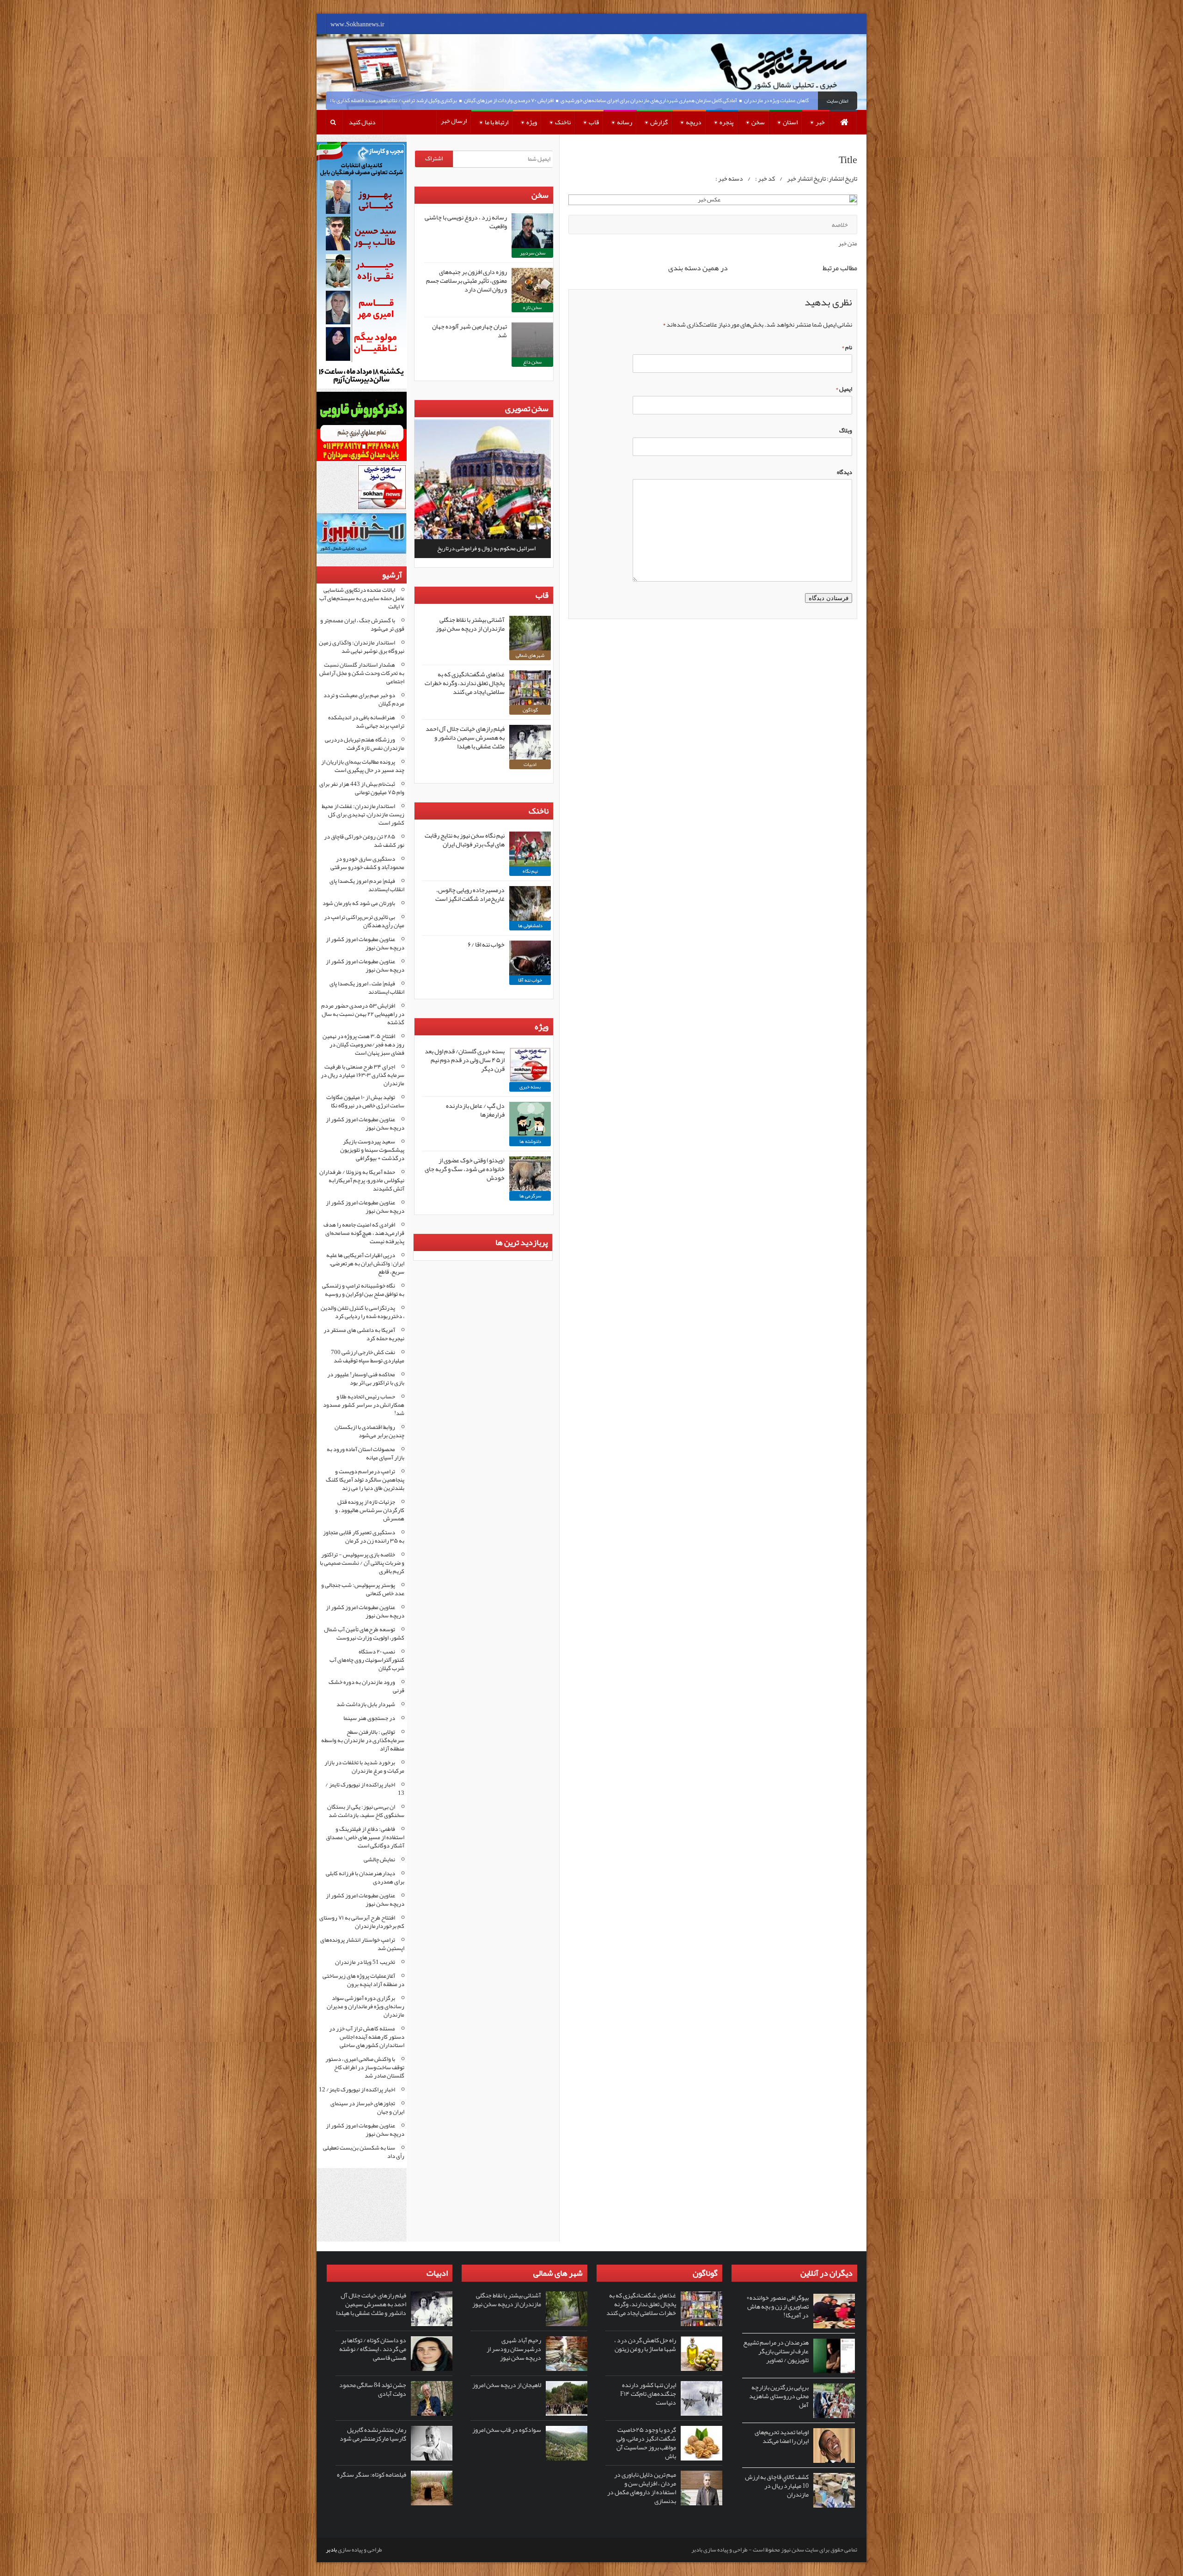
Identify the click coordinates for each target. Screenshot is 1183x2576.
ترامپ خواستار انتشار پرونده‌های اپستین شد (362, 1944)
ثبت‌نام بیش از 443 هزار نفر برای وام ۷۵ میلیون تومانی (362, 788)
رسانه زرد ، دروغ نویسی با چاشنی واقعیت (466, 222)
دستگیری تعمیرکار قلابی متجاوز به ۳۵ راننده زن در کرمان (364, 1537)
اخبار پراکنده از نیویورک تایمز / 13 (365, 1789)
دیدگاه (845, 472)
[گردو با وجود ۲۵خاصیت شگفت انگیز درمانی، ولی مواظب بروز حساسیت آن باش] (701, 2443)
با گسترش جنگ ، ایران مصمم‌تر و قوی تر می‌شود (362, 625)
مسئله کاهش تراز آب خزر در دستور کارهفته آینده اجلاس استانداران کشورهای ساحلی (367, 2037)
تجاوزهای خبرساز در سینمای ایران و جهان (367, 2108)
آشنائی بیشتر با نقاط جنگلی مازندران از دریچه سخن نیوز (470, 624)
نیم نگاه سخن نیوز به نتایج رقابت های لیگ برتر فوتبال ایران (465, 840)
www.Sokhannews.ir (357, 24)
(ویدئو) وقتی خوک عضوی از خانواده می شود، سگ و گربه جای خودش (465, 1169)
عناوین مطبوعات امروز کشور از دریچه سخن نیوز (365, 943)
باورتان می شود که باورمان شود (359, 903)
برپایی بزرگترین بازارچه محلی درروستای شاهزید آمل (779, 2396)
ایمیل (844, 389)
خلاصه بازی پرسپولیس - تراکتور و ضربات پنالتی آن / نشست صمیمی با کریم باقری (362, 1563)
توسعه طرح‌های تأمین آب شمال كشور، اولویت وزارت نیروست (364, 1634)
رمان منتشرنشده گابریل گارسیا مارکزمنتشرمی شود (373, 2434)
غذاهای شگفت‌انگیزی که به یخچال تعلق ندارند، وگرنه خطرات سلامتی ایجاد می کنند (465, 683)
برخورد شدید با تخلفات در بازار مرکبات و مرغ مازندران (364, 1767)
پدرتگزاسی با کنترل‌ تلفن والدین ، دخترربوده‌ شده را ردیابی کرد (363, 1312)
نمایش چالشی (379, 1859)
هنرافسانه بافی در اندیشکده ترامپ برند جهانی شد (366, 722)
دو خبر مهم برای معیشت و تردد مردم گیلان (364, 699)
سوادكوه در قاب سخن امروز (507, 2430)
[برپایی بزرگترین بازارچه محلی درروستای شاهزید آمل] (834, 2401)
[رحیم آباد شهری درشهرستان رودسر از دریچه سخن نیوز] (567, 2354)
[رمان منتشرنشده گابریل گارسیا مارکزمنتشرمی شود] (432, 2443)
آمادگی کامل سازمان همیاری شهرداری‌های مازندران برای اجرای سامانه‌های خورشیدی (724, 100)
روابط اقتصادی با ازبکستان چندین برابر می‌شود (369, 1431)
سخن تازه (532, 307)
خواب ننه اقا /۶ (486, 944)
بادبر (331, 2550)
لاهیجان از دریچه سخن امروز (507, 2385)
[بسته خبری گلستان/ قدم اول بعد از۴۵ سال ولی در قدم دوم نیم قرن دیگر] (530, 1065)
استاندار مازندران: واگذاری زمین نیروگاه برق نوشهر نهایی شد (362, 647)
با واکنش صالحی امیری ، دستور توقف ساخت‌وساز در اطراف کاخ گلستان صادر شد (365, 2067)
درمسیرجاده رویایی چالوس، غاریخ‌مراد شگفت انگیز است (470, 894)
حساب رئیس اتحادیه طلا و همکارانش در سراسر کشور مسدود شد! (364, 1405)
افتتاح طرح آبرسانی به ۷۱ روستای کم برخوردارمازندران (362, 1922)
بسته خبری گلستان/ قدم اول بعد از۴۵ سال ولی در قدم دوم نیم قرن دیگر (465, 1060)
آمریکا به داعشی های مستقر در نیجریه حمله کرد (364, 1334)
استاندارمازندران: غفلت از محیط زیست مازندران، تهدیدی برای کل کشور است (363, 814)
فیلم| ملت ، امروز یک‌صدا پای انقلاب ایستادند (367, 988)
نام (847, 347)
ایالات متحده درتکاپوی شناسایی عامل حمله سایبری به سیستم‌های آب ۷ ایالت (362, 598)
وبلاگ (846, 431)
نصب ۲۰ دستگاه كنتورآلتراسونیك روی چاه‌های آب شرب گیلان (367, 1660)
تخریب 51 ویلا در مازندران (365, 1962)
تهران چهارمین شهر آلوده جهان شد (470, 331)
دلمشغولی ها (530, 925)
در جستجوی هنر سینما (369, 1718)
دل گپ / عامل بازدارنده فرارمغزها (475, 1110)
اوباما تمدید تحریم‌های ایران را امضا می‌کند (782, 2436)
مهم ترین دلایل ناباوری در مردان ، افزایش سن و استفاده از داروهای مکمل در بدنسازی (642, 2488)
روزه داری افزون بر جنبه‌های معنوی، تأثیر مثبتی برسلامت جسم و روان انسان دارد (466, 280)
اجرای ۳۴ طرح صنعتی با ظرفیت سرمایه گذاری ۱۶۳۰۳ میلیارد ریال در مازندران (363, 1075)
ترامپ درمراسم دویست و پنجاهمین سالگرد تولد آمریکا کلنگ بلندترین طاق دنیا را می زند (365, 1480)
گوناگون (530, 710)
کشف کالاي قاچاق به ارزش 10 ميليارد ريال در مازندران (777, 2485)
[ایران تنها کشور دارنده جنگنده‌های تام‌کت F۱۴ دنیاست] (701, 2398)
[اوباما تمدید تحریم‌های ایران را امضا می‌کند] (834, 2445)
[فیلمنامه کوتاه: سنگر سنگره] (432, 2488)
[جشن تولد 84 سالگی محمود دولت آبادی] (432, 2398)
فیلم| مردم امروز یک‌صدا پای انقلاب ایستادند (367, 885)
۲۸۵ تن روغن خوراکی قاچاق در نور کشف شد (364, 841)
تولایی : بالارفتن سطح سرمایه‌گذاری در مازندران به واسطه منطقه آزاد (363, 1740)
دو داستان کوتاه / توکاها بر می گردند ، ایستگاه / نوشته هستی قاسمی (373, 2349)
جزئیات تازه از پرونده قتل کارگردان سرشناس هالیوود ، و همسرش (370, 1510)
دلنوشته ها (530, 1141)
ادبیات (530, 764)
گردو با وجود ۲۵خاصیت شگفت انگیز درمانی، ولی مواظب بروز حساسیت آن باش (646, 2443)
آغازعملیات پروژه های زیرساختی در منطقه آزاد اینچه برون (363, 1980)
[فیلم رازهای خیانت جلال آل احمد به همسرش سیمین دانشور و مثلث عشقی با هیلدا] (530, 742)
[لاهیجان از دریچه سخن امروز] (567, 2398)
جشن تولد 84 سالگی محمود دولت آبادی (373, 2389)
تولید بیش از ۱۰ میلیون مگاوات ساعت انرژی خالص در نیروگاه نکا (365, 1101)
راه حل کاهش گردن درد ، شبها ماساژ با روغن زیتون (645, 2344)
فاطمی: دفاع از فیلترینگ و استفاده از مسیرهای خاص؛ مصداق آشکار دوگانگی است (365, 1837)
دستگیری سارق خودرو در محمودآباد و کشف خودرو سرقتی (367, 863)
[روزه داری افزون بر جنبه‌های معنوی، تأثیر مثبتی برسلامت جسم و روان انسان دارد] (532, 285)
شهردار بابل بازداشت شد (366, 1704)
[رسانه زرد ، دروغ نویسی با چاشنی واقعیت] (532, 231)
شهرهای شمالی (530, 655)
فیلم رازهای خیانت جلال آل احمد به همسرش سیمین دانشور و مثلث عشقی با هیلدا (465, 737)
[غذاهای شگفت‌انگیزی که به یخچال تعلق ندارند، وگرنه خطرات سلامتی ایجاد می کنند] (530, 688)
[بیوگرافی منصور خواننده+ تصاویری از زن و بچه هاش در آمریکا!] (834, 2311)
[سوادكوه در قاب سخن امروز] (567, 2443)
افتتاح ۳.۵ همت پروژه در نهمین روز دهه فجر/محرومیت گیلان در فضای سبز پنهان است (363, 1045)
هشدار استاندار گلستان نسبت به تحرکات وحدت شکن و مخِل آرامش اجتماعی (362, 673)
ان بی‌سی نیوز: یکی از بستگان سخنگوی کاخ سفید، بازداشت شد (366, 1811)
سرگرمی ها (530, 1196)
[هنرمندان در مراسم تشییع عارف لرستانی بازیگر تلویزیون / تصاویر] (834, 2356)
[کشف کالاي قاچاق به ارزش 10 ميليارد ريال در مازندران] (834, 2490)
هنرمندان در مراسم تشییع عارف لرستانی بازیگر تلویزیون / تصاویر (776, 2351)
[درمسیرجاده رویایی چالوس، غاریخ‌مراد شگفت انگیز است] (530, 903)
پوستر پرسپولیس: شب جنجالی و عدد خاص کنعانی (363, 1589)
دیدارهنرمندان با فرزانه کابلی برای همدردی (365, 1877)
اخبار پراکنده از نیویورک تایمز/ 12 (357, 2090)
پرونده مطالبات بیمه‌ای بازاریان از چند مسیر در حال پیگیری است (363, 766)
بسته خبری (530, 1087)
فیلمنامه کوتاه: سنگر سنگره (372, 2474)
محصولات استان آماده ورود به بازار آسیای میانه (366, 1453)
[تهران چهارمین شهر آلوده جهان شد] (532, 340)
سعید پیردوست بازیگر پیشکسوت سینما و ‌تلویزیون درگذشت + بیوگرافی (372, 1150)
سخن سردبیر (533, 253)
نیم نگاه (530, 871)
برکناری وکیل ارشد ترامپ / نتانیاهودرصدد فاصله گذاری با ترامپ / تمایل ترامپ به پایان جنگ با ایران (425, 100)
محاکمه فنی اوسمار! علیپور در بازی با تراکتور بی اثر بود (366, 1379)
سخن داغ (532, 362)
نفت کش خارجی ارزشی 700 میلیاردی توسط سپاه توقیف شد (368, 1356)
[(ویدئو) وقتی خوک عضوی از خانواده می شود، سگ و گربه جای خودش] (530, 1174)
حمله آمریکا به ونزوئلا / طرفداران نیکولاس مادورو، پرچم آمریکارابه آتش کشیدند (362, 1180)
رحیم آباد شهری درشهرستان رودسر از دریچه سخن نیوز (514, 2349)
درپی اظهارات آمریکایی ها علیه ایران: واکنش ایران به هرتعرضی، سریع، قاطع (365, 1264)
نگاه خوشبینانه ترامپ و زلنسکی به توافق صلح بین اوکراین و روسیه (363, 1290)
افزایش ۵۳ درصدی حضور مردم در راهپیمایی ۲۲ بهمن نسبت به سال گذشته (363, 1014)
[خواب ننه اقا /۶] (530, 958)
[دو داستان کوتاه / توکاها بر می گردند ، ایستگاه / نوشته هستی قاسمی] (432, 2354)
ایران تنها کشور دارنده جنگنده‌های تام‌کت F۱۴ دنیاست (648, 2394)
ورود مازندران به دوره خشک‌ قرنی (366, 1686)
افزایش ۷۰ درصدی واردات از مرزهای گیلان (584, 100)
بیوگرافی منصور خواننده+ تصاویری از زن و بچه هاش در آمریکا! (777, 2306)
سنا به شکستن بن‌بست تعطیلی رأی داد (364, 2152)
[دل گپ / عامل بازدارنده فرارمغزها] (530, 1119)
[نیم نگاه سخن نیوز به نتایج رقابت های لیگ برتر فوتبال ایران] (530, 849)
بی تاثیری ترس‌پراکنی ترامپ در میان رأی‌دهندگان (364, 921)
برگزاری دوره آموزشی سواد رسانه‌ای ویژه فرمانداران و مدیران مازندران (366, 2006)
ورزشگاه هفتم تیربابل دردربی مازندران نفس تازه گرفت (365, 744)
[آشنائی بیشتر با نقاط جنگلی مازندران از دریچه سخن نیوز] (530, 633)
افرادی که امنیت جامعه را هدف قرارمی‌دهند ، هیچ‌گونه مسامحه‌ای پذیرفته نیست (364, 1233)
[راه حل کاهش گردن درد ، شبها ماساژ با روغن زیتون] (701, 2354)
